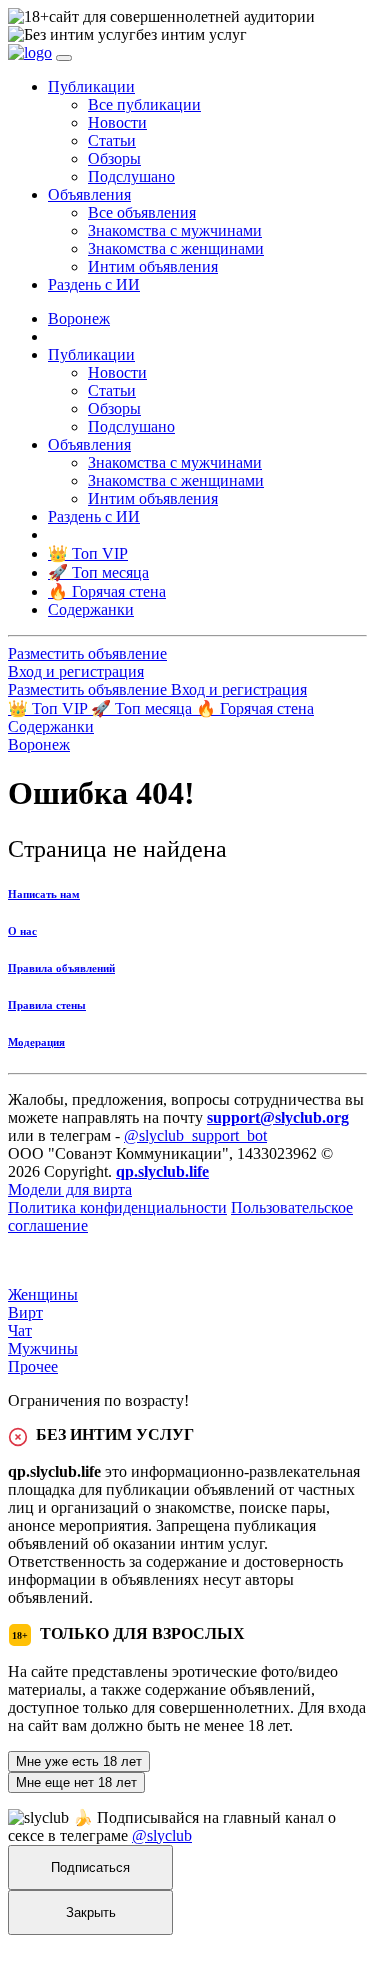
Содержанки (51, 726)
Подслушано (131, 176)
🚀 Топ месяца (143, 708)
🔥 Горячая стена (255, 708)
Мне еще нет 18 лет (76, 1782)
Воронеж (79, 318)
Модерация (36, 1042)
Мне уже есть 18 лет (79, 1761)
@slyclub (162, 1835)
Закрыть (91, 1912)
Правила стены (47, 1005)
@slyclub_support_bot (195, 1135)
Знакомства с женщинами (176, 248)
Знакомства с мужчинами (175, 230)
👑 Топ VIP (49, 708)
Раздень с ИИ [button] (94, 284)
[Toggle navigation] (64, 58)
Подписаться (90, 1867)
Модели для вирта (70, 1189)
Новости (117, 122)
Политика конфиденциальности (117, 1207)
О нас (22, 931)
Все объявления (142, 212)
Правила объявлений (61, 968)
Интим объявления (153, 266)
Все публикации (144, 104)
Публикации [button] (91, 86)
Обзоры (114, 158)
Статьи (112, 140)
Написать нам (44, 894)
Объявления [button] (89, 194)
